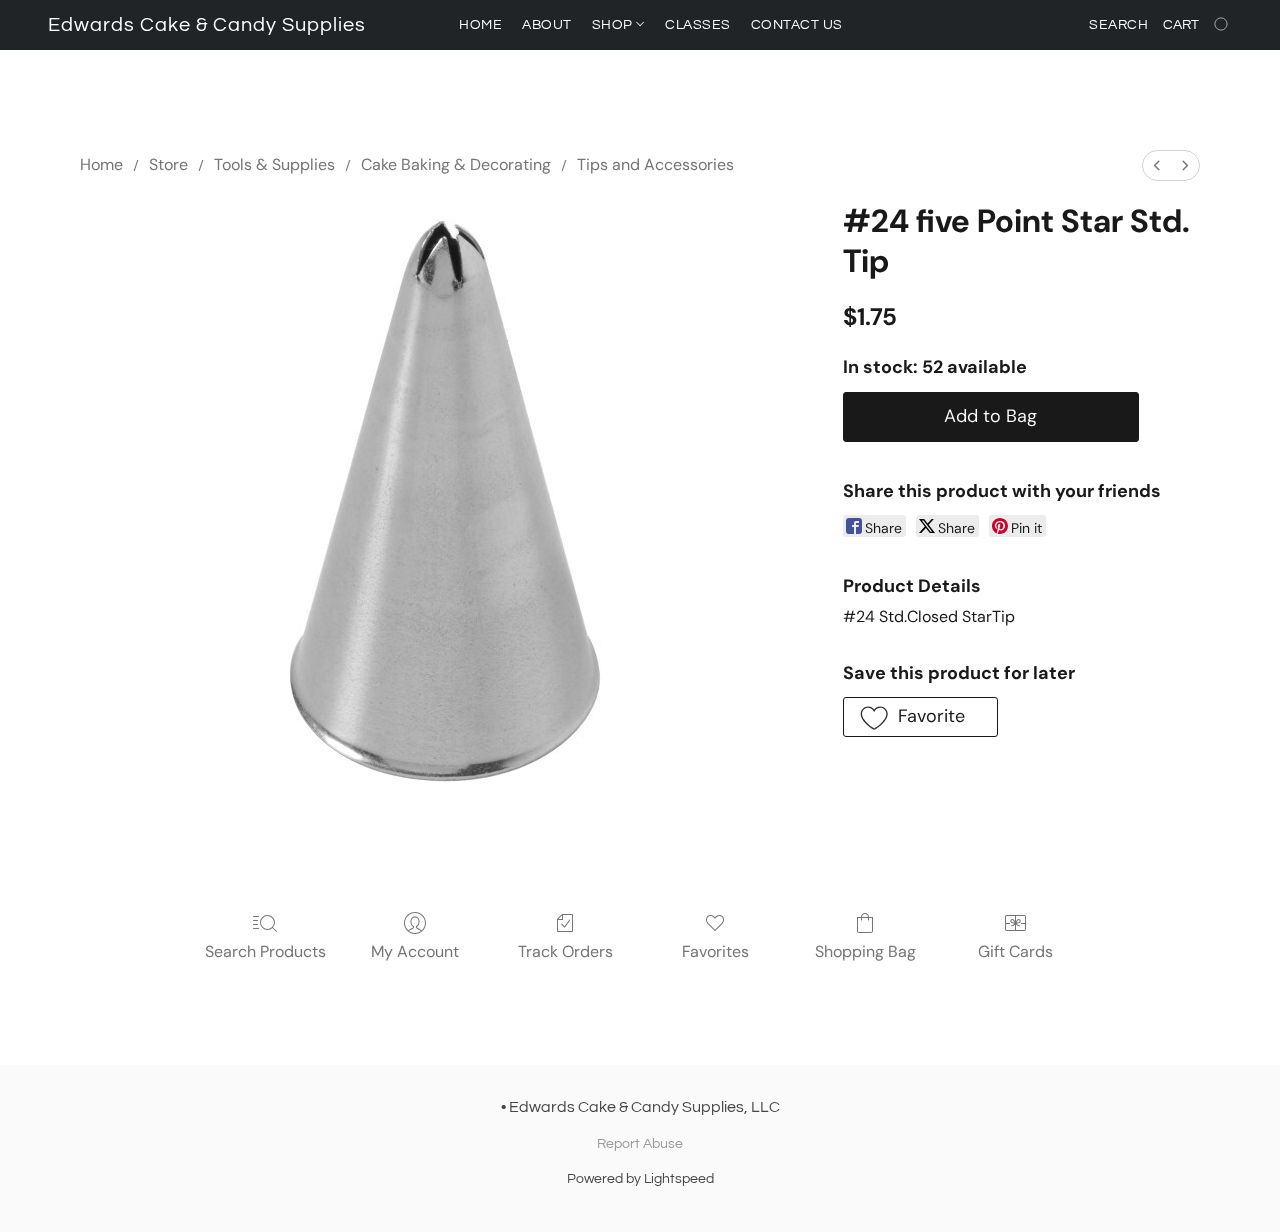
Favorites (715, 951)
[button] (207, 25)
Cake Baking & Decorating (456, 164)
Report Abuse (640, 1144)
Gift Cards (1015, 951)
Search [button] (1118, 25)
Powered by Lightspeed (640, 1179)
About (547, 25)
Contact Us (797, 25)
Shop (614, 25)
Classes (698, 25)
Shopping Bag (865, 951)
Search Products (265, 951)
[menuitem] (1157, 165)
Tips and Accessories (655, 164)
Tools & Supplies (274, 164)
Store (168, 164)
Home (480, 25)
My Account (415, 951)
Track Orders (565, 951)
